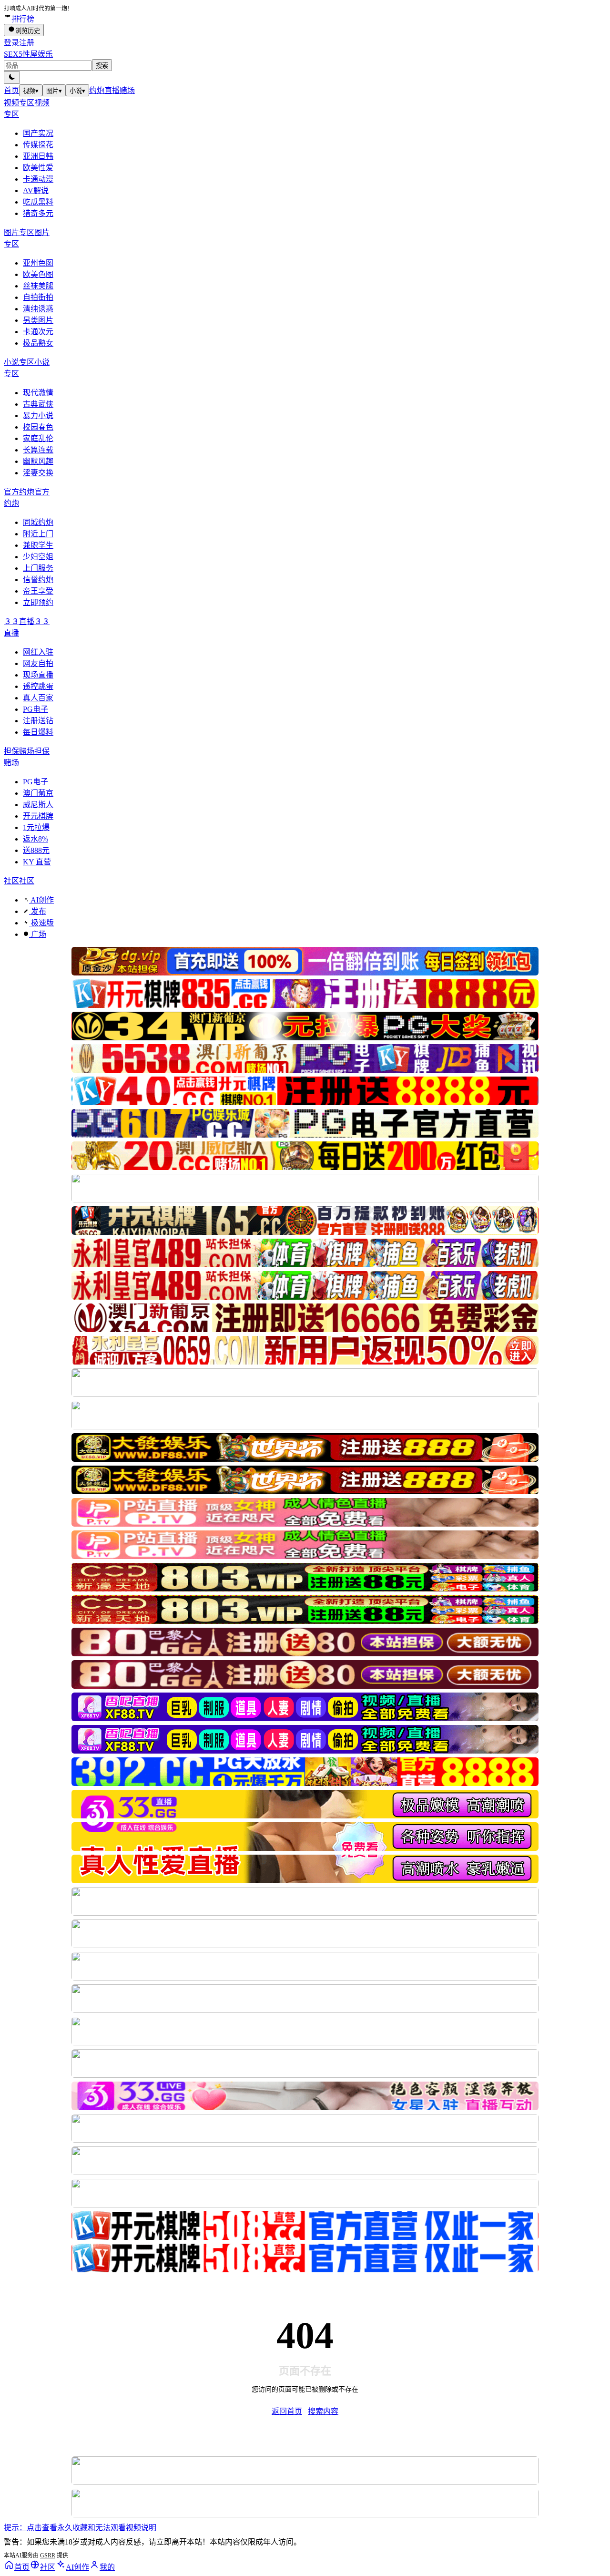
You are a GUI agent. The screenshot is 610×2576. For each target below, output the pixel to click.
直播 (112, 90)
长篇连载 (38, 450)
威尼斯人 (38, 805)
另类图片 (38, 320)
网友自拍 (38, 663)
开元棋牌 (38, 816)
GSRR (48, 2555)
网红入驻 (38, 652)
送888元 (36, 850)
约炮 (97, 90)
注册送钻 (38, 721)
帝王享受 (38, 591)
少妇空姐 (38, 557)
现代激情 (38, 393)
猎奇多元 (38, 213)
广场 (38, 934)
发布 (38, 911)
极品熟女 (38, 343)
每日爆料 (38, 732)
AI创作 (41, 900)
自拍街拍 (38, 297)
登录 (11, 43)
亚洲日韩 (38, 156)
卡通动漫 (38, 179)
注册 (27, 43)
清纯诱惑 (38, 309)
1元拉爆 (36, 827)
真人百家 (38, 698)
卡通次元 (38, 332)
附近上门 (38, 534)
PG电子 (36, 709)
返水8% (36, 839)
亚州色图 (38, 263)
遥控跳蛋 (38, 686)
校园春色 (38, 427)
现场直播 (38, 675)
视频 (31, 91)
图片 (54, 91)
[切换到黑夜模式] (12, 77)
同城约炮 (38, 522)
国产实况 (38, 133)
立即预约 (38, 602)
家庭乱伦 (38, 438)
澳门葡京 (38, 793)
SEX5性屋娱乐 (28, 54)
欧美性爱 (38, 168)
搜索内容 (323, 2411)
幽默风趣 (38, 461)
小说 (77, 91)
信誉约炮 (38, 580)
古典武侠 (38, 404)
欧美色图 (38, 274)
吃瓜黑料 (38, 202)
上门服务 (38, 568)
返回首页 (287, 2411)
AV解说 (36, 190)
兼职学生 (38, 545)
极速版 (41, 923)
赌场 (127, 90)
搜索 (102, 66)
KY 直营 (37, 862)
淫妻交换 (38, 473)
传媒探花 (38, 145)
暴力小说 (38, 416)
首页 (11, 90)
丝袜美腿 (38, 286)
